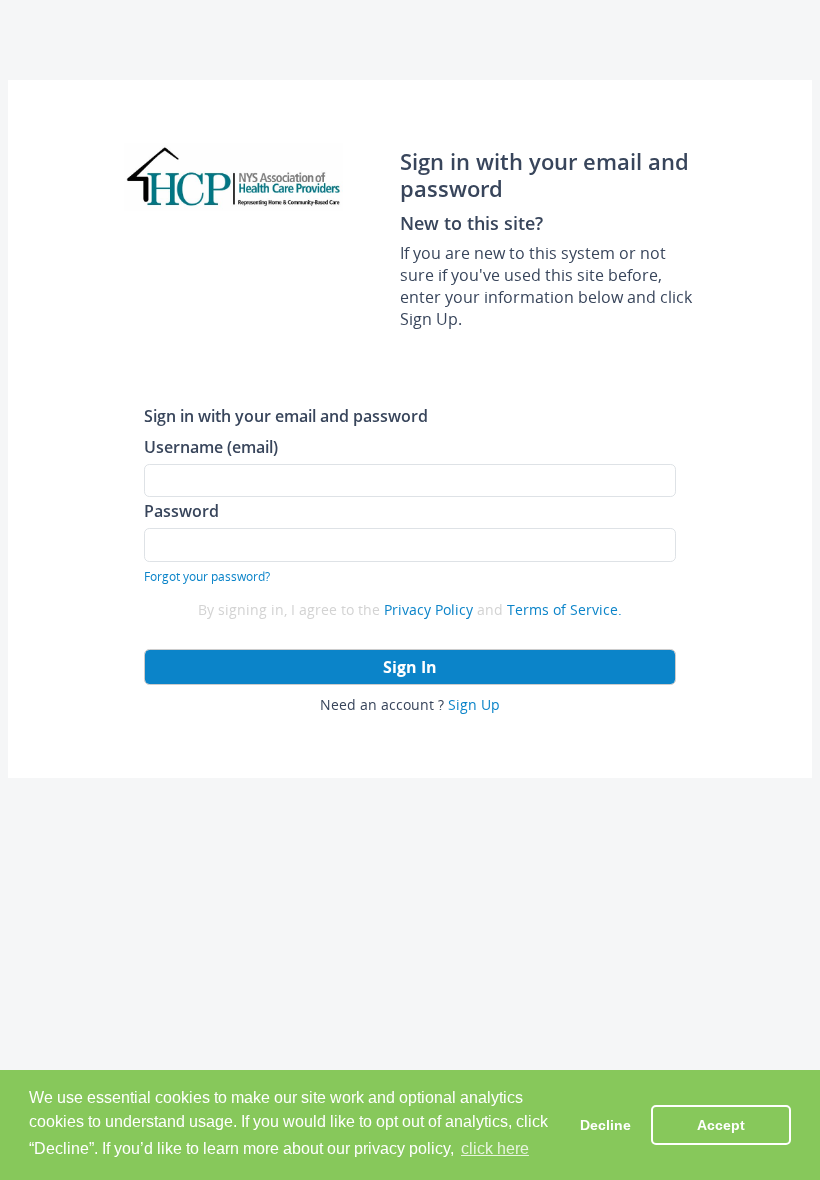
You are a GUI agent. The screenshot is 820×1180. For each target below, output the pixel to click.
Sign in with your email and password (286, 415)
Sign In (410, 667)
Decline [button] (605, 1125)
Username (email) (211, 446)
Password (181, 510)
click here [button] (495, 1148)
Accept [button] (721, 1125)
